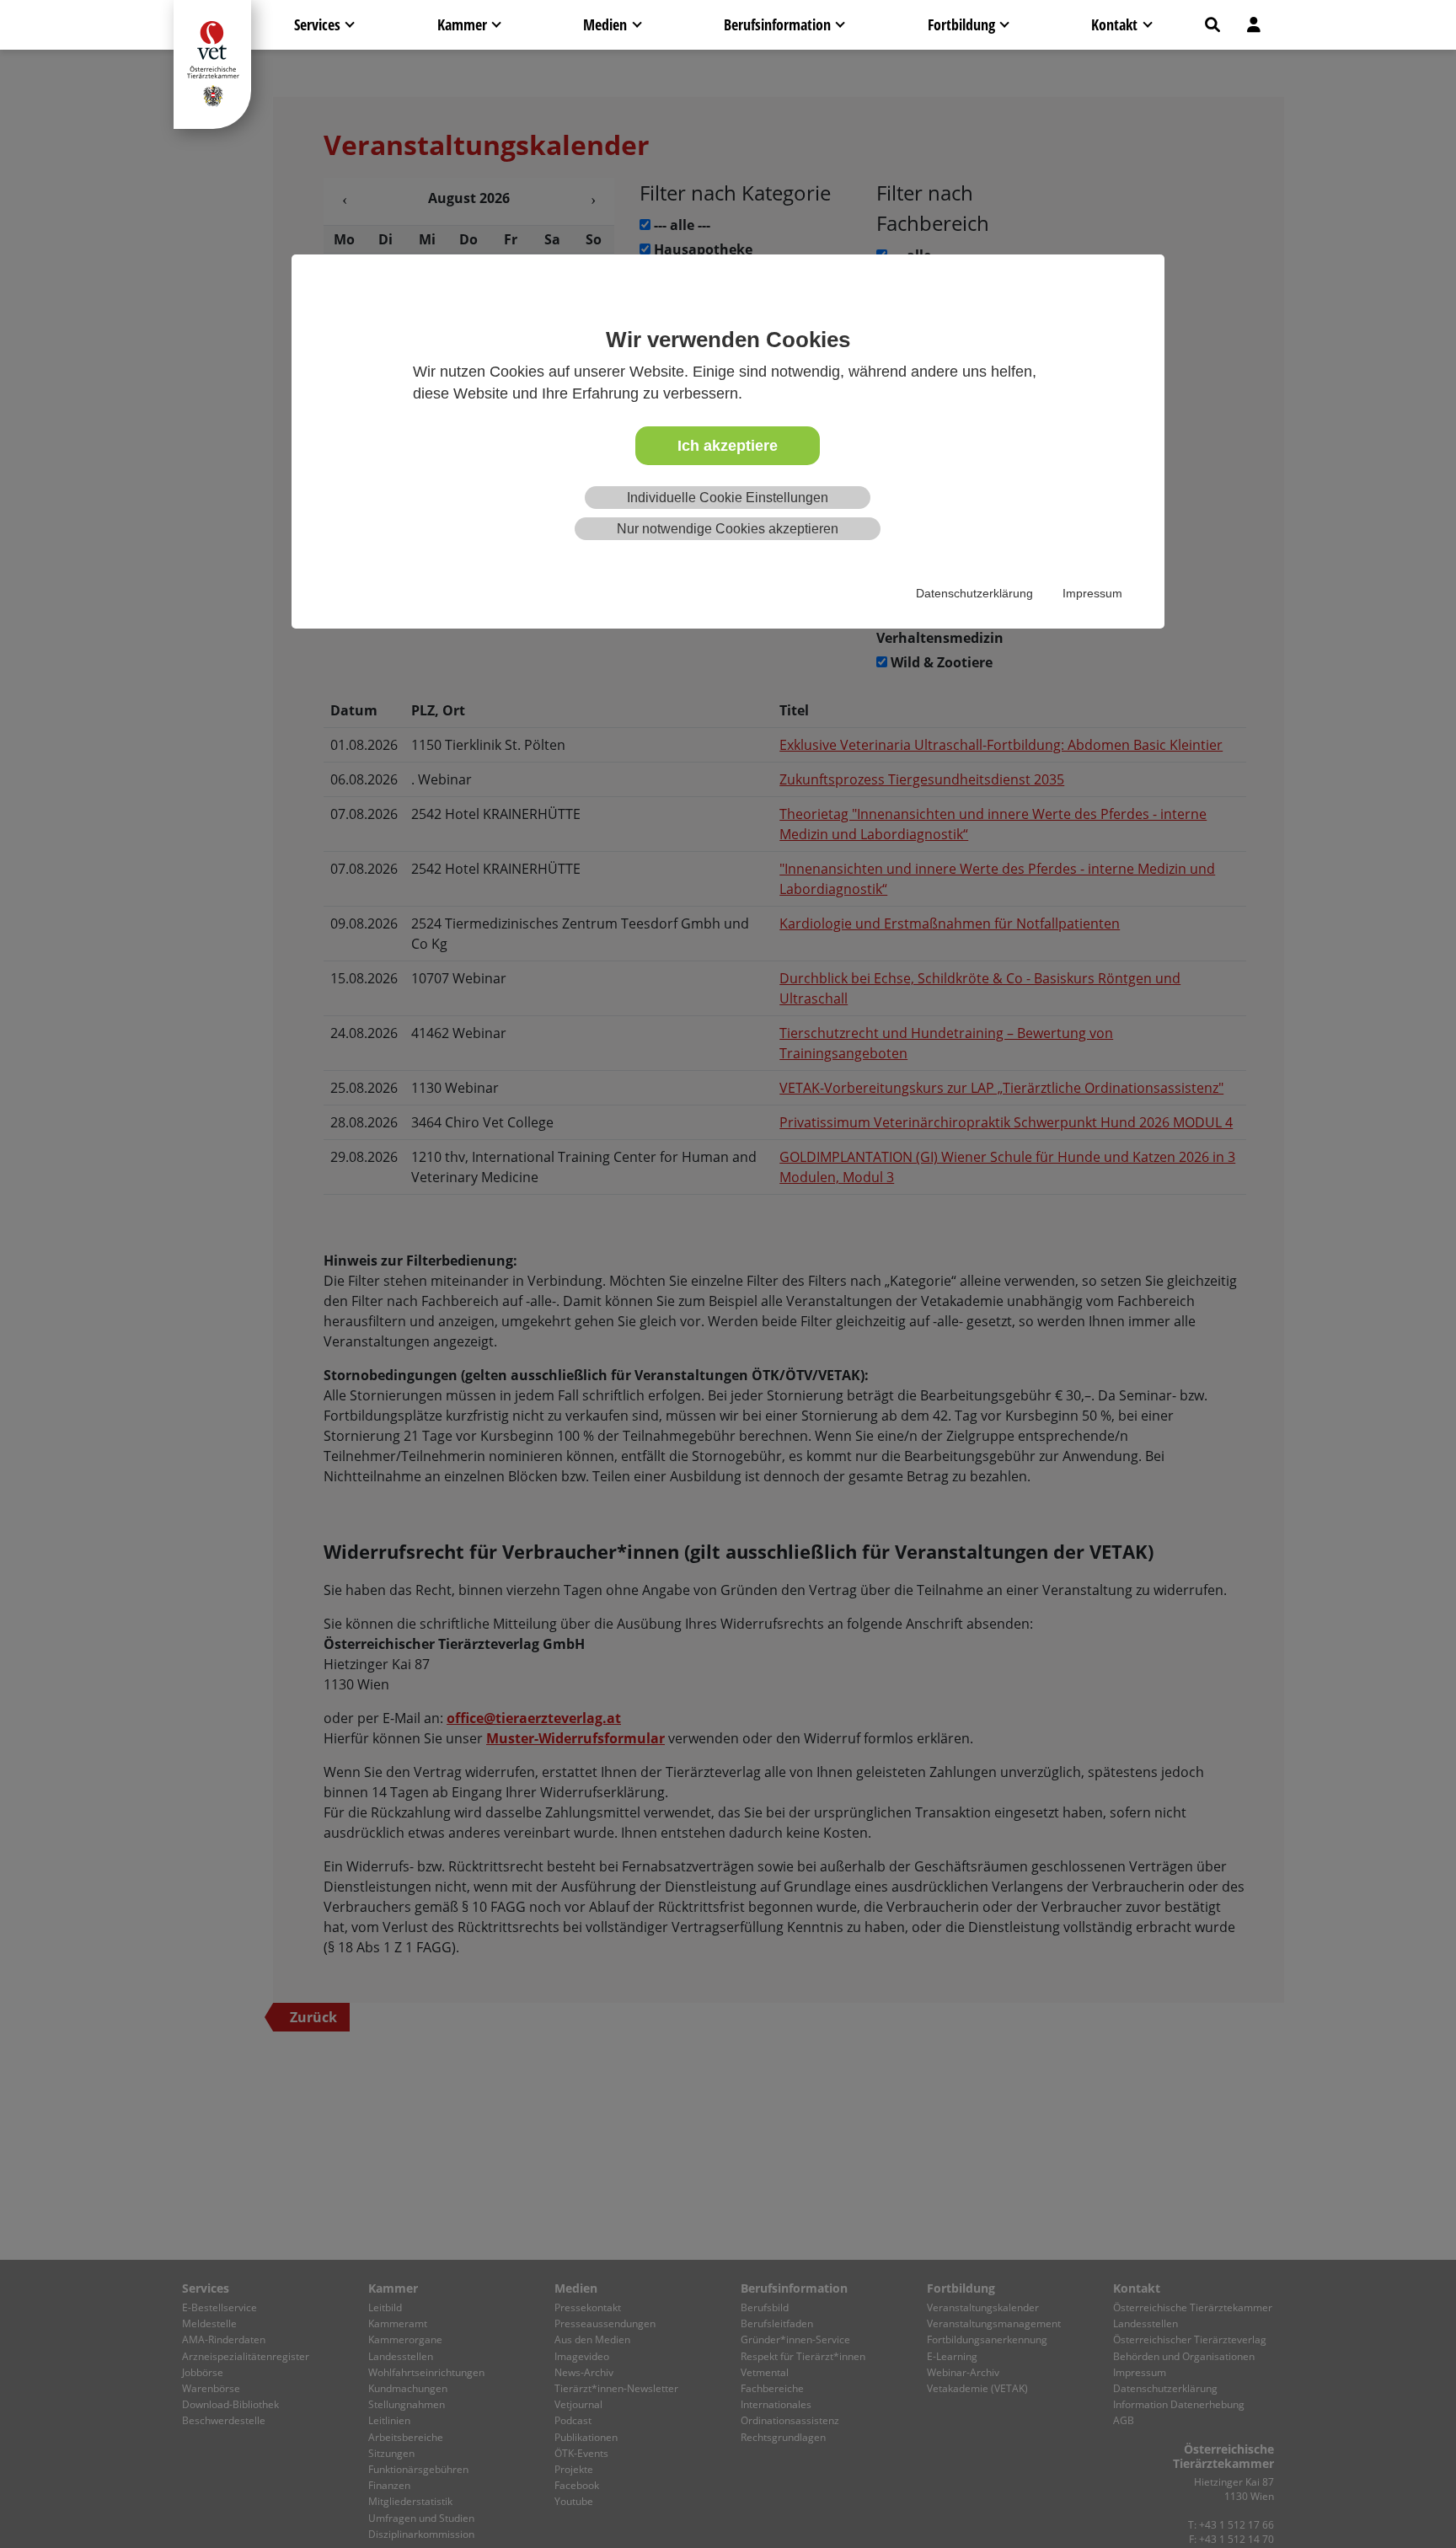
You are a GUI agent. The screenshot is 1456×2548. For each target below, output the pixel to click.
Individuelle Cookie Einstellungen (728, 498)
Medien (605, 24)
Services (317, 24)
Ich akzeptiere (728, 446)
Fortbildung (961, 24)
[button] (1212, 25)
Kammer (462, 24)
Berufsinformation (777, 24)
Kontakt (1114, 24)
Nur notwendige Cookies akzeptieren (728, 529)
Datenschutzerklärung (974, 594)
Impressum (1092, 594)
